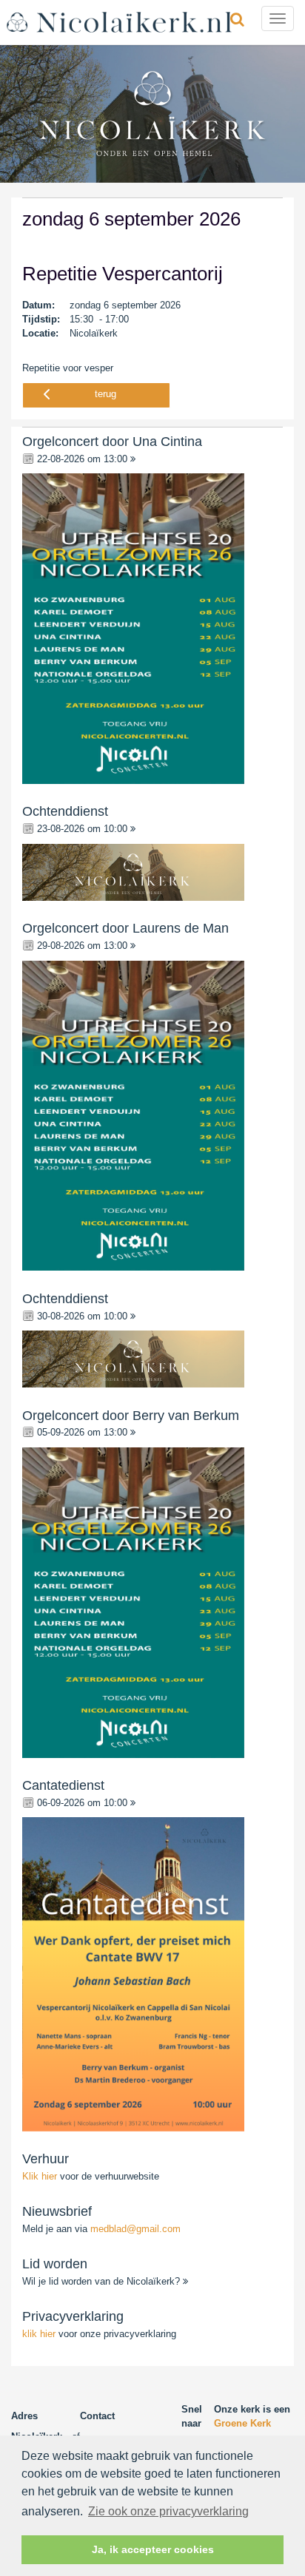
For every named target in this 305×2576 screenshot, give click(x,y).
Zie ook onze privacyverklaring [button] (168, 2511)
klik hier (39, 2334)
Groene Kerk (242, 2423)
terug (105, 394)
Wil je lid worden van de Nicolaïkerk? (103, 2281)
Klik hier (41, 2176)
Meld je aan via (101, 2229)
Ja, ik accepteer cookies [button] (153, 2549)
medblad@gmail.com (135, 2229)
